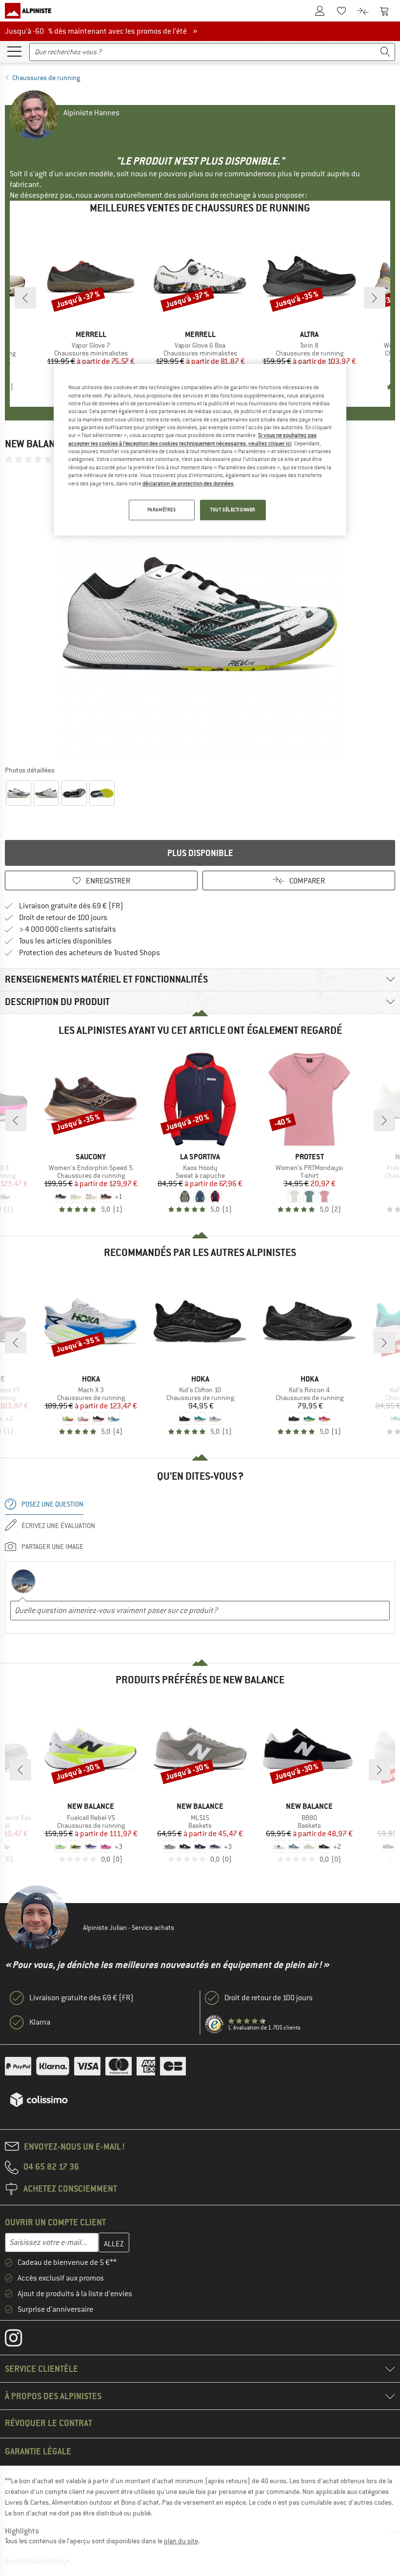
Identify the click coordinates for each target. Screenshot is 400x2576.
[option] (200, 614)
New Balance (36, 444)
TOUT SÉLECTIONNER (233, 510)
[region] (200, 450)
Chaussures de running (46, 78)
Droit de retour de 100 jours (63, 918)
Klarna (40, 2022)
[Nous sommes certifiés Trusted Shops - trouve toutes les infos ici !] (215, 2025)
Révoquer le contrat (49, 2423)
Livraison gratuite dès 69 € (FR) (71, 906)
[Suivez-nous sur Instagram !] (21, 2340)
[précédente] (25, 298)
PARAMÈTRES (162, 510)
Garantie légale (38, 2451)
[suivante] (375, 298)
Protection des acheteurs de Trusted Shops (90, 953)
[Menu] (14, 51)
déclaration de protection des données (188, 483)
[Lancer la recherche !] (385, 52)
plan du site (181, 2541)
